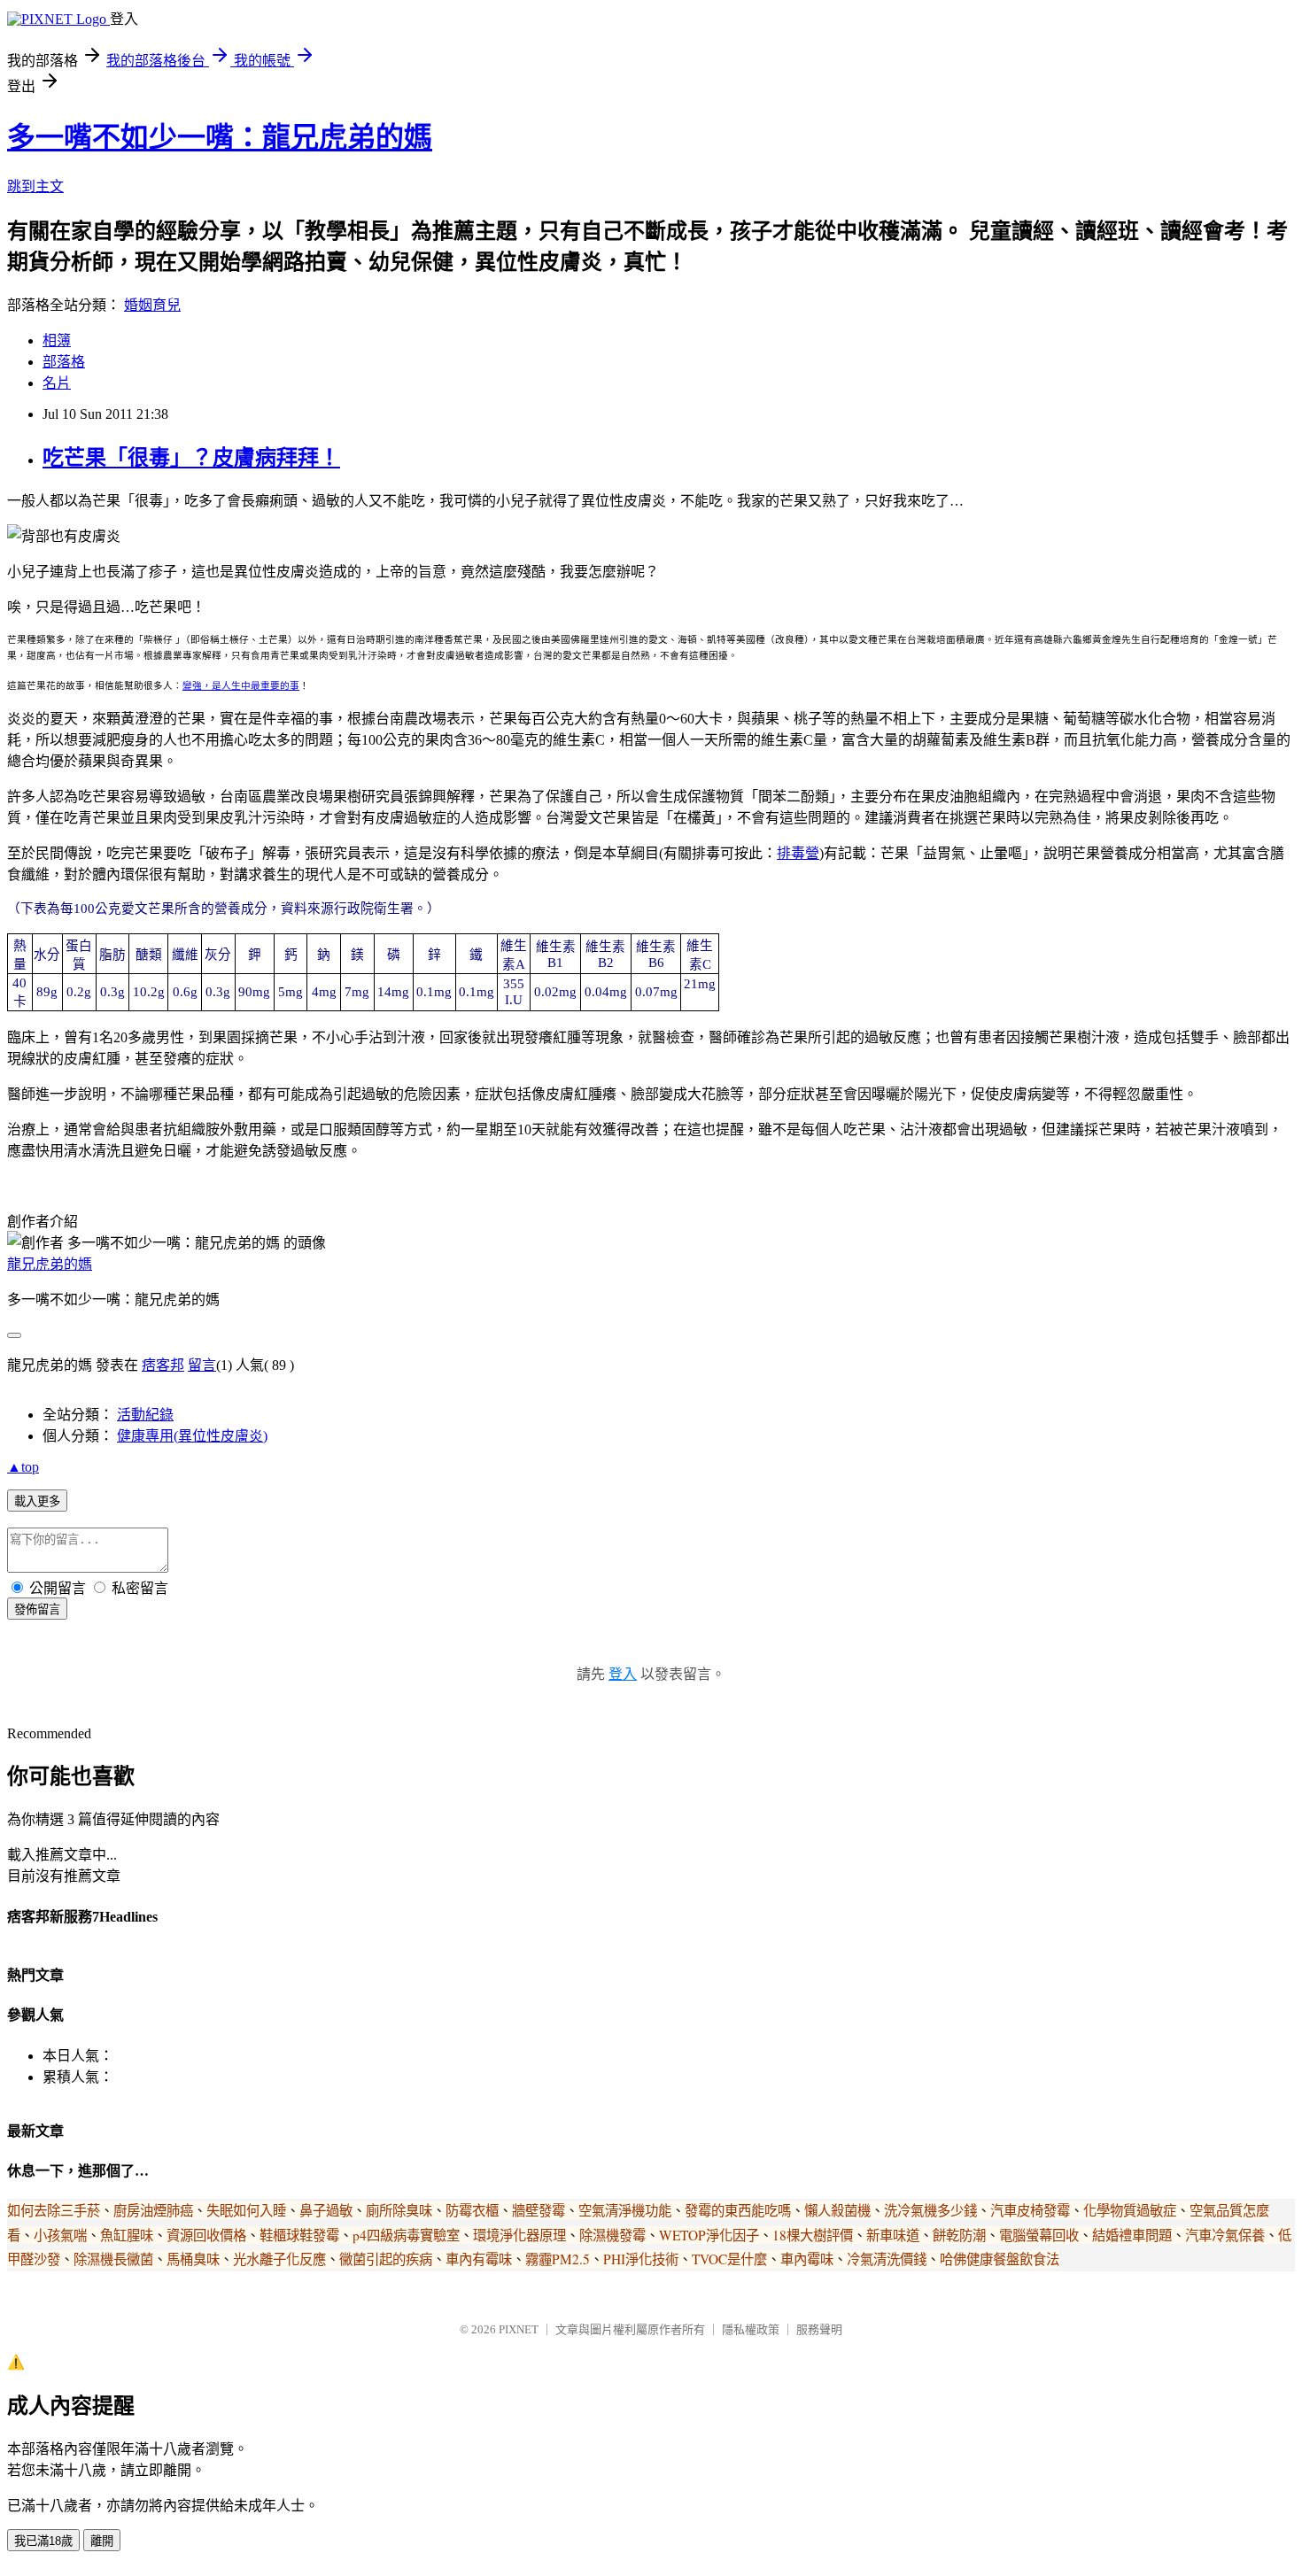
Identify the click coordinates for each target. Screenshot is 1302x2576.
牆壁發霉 (539, 2210)
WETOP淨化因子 (709, 2235)
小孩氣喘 (60, 2235)
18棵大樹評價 (813, 2235)
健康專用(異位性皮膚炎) (192, 1436)
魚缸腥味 (127, 2235)
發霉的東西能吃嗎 (738, 2210)
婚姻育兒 (152, 305)
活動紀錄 (145, 1415)
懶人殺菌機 (837, 2210)
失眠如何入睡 (246, 2210)
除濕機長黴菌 (113, 2259)
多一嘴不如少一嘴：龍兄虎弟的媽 (220, 137)
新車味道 (893, 2235)
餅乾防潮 (959, 2235)
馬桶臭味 (193, 2259)
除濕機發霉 (612, 2235)
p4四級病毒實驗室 (406, 2235)
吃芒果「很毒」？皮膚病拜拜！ (191, 458)
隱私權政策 (751, 2329)
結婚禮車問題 (1132, 2235)
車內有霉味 (479, 2259)
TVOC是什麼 (729, 2259)
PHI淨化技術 (641, 2259)
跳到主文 (35, 186)
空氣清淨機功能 (625, 2210)
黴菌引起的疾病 (386, 2259)
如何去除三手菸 (54, 2210)
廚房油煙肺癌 (153, 2210)
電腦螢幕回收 (1039, 2235)
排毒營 (798, 853)
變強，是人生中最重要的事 (241, 686)
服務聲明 (819, 2329)
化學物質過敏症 (1130, 2210)
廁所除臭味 (399, 2210)
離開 (102, 2541)
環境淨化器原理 (519, 2235)
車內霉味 (807, 2259)
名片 (57, 383)
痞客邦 (163, 1365)
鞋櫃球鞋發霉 (299, 2235)
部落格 (64, 362)
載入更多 (37, 1501)
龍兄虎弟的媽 (50, 1264)
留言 (202, 1365)
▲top (23, 1467)
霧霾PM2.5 (558, 2259)
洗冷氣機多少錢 (930, 2210)
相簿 (57, 340)
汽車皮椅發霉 (1030, 2210)
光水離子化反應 (279, 2259)
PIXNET (519, 2329)
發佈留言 (37, 1609)
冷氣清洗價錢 (887, 2259)
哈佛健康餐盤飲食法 (1000, 2259)
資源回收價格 (206, 2235)
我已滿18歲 (43, 2541)
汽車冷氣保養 (1225, 2235)
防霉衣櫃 (472, 2210)
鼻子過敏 (326, 2210)
